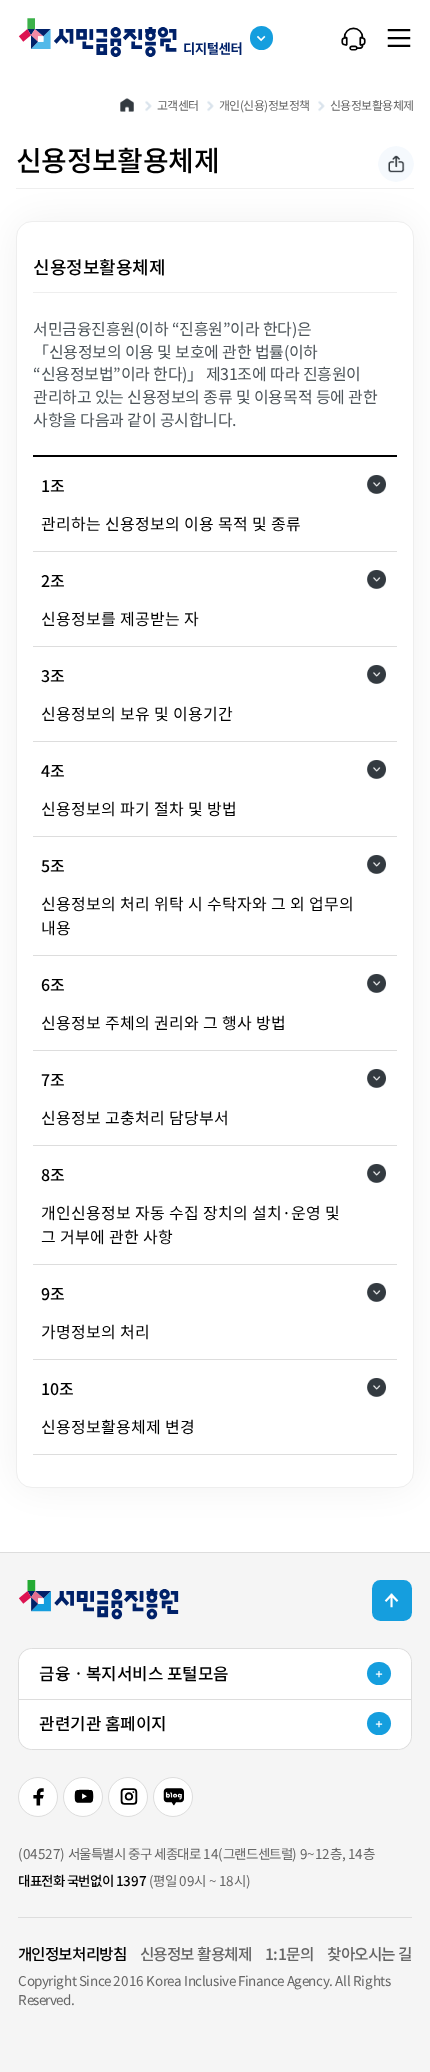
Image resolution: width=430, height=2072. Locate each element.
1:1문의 (289, 1953)
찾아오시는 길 (369, 1953)
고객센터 (178, 105)
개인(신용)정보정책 (264, 105)
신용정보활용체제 (372, 105)
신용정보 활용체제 (196, 1953)
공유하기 (396, 164)
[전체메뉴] (398, 38)
